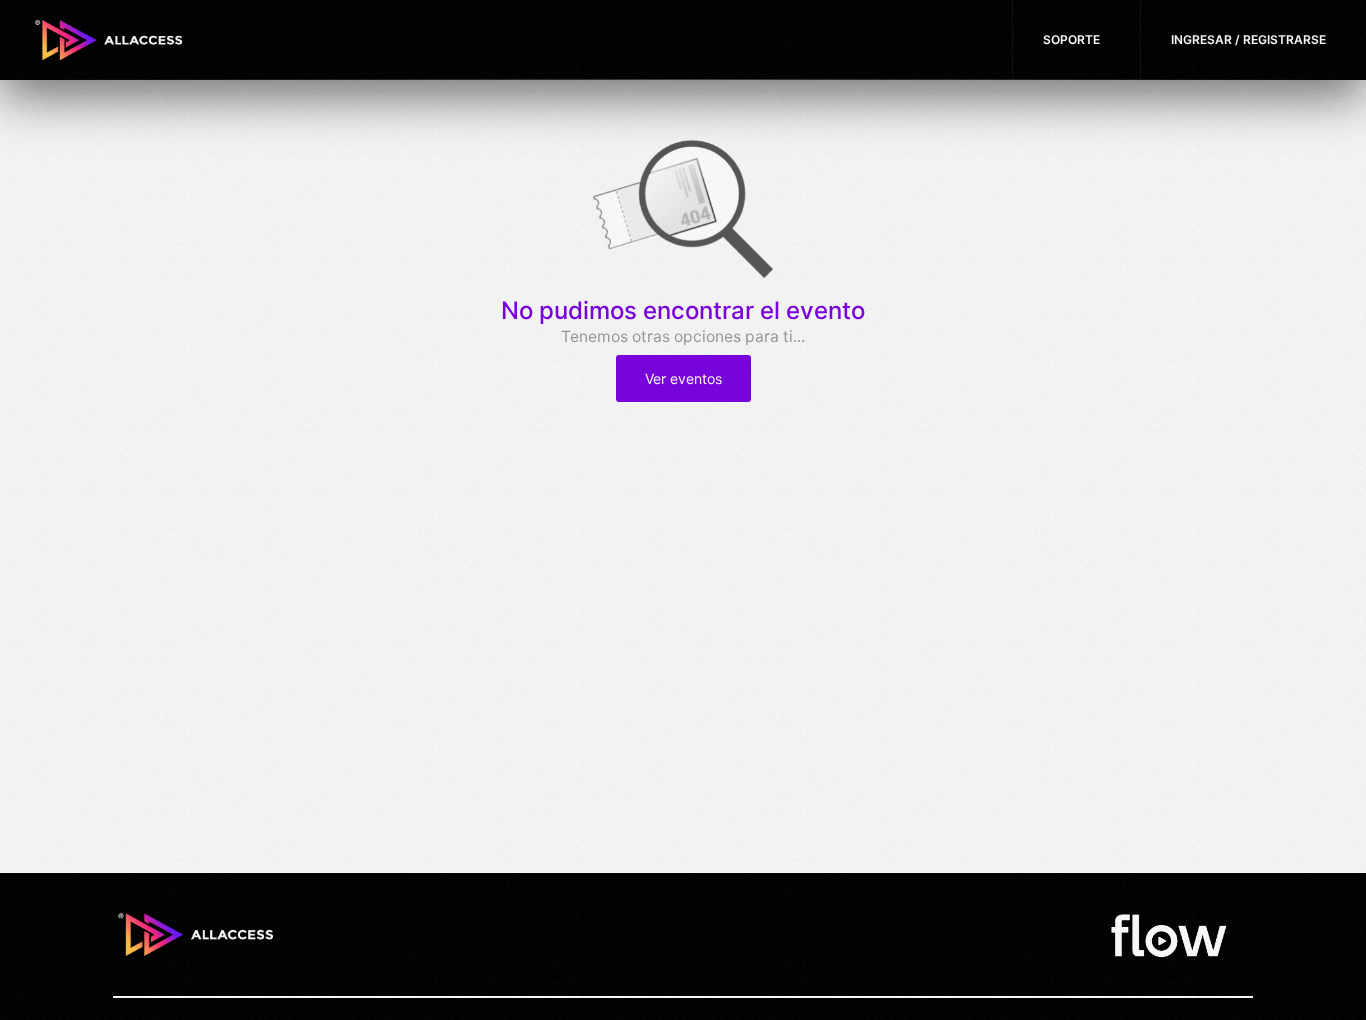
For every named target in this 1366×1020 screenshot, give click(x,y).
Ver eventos (683, 378)
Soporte (1071, 39)
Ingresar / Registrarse (1248, 39)
